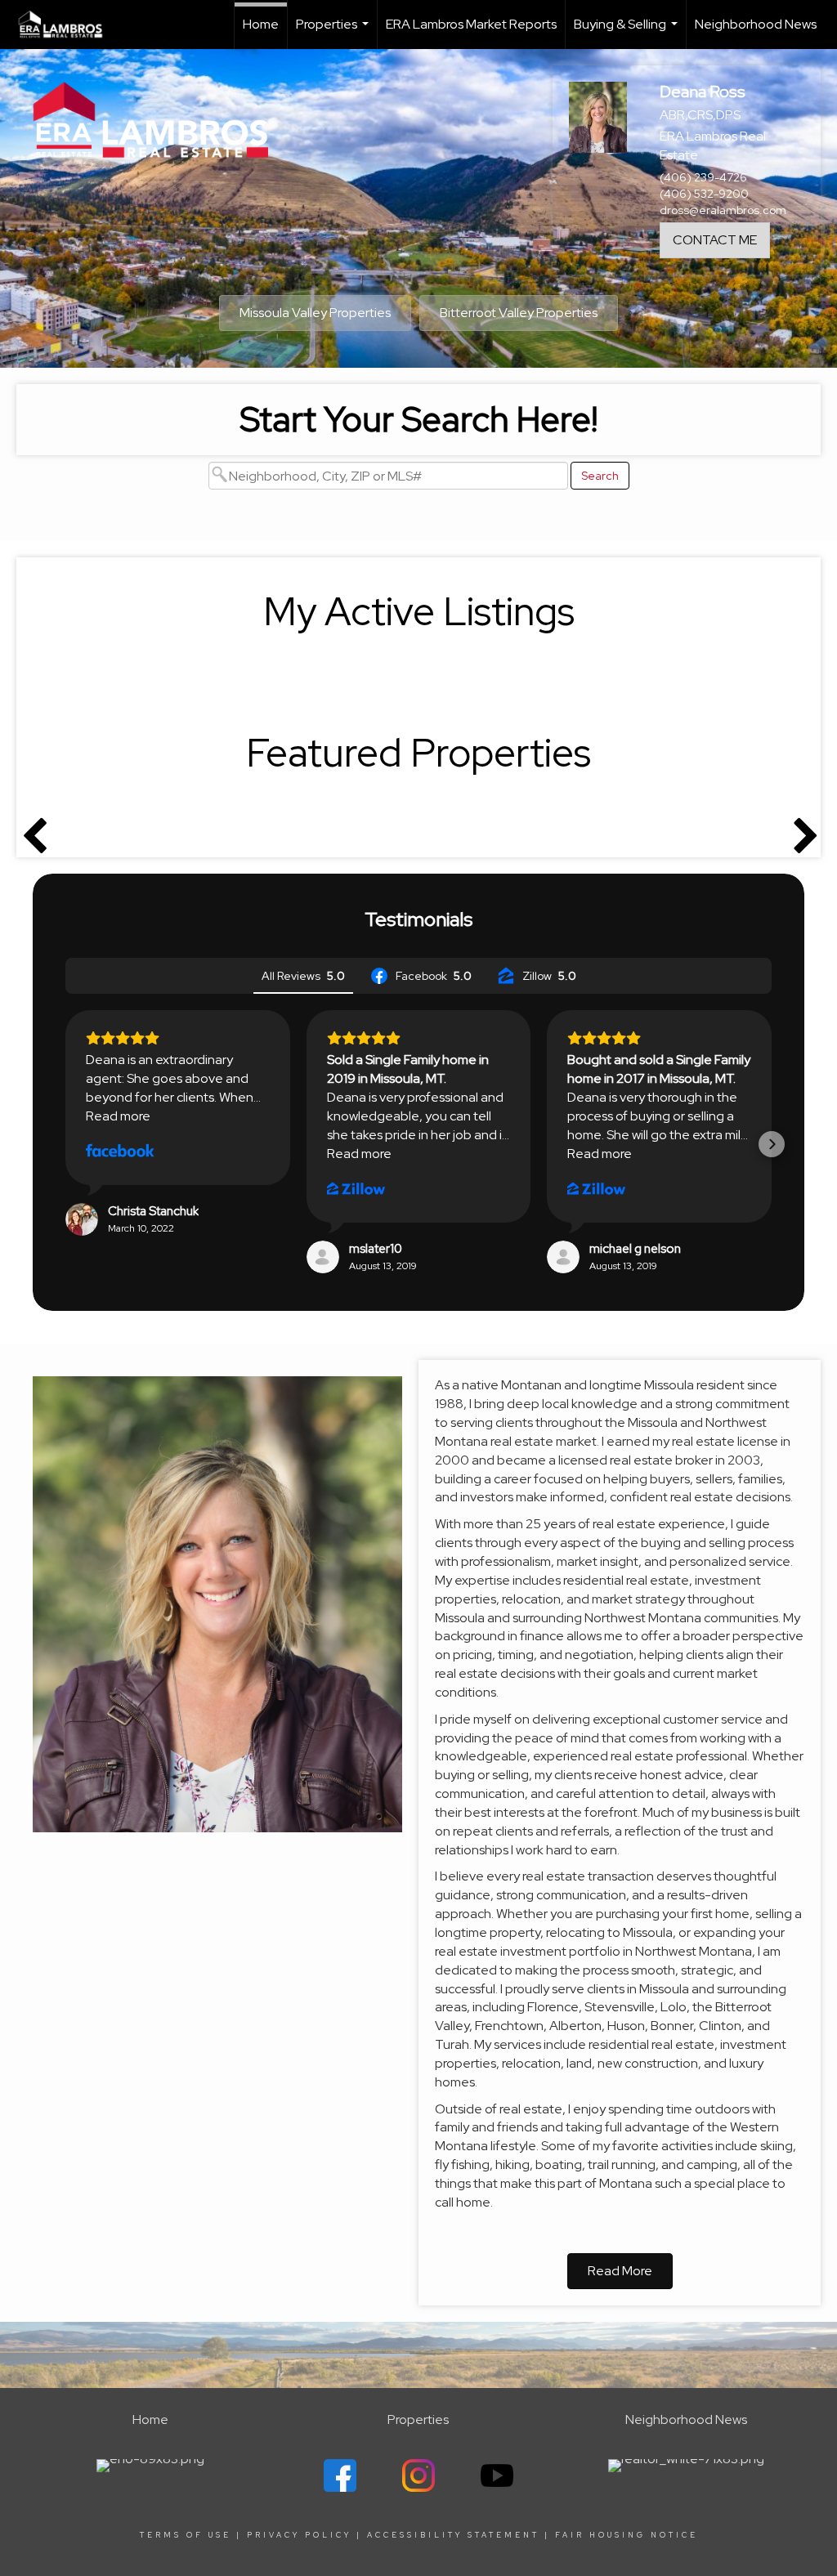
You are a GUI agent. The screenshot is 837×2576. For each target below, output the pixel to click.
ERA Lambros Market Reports (471, 24)
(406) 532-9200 (704, 194)
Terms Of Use (186, 2535)
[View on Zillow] (356, 1189)
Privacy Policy (299, 2535)
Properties (334, 32)
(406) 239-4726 (703, 177)
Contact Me (715, 240)
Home (261, 24)
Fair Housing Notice (627, 2535)
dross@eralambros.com (723, 210)
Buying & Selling (628, 32)
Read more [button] (118, 1116)
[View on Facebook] (120, 1152)
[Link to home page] (69, 25)
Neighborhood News (756, 24)
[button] (65, 1144)
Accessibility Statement (453, 2535)
